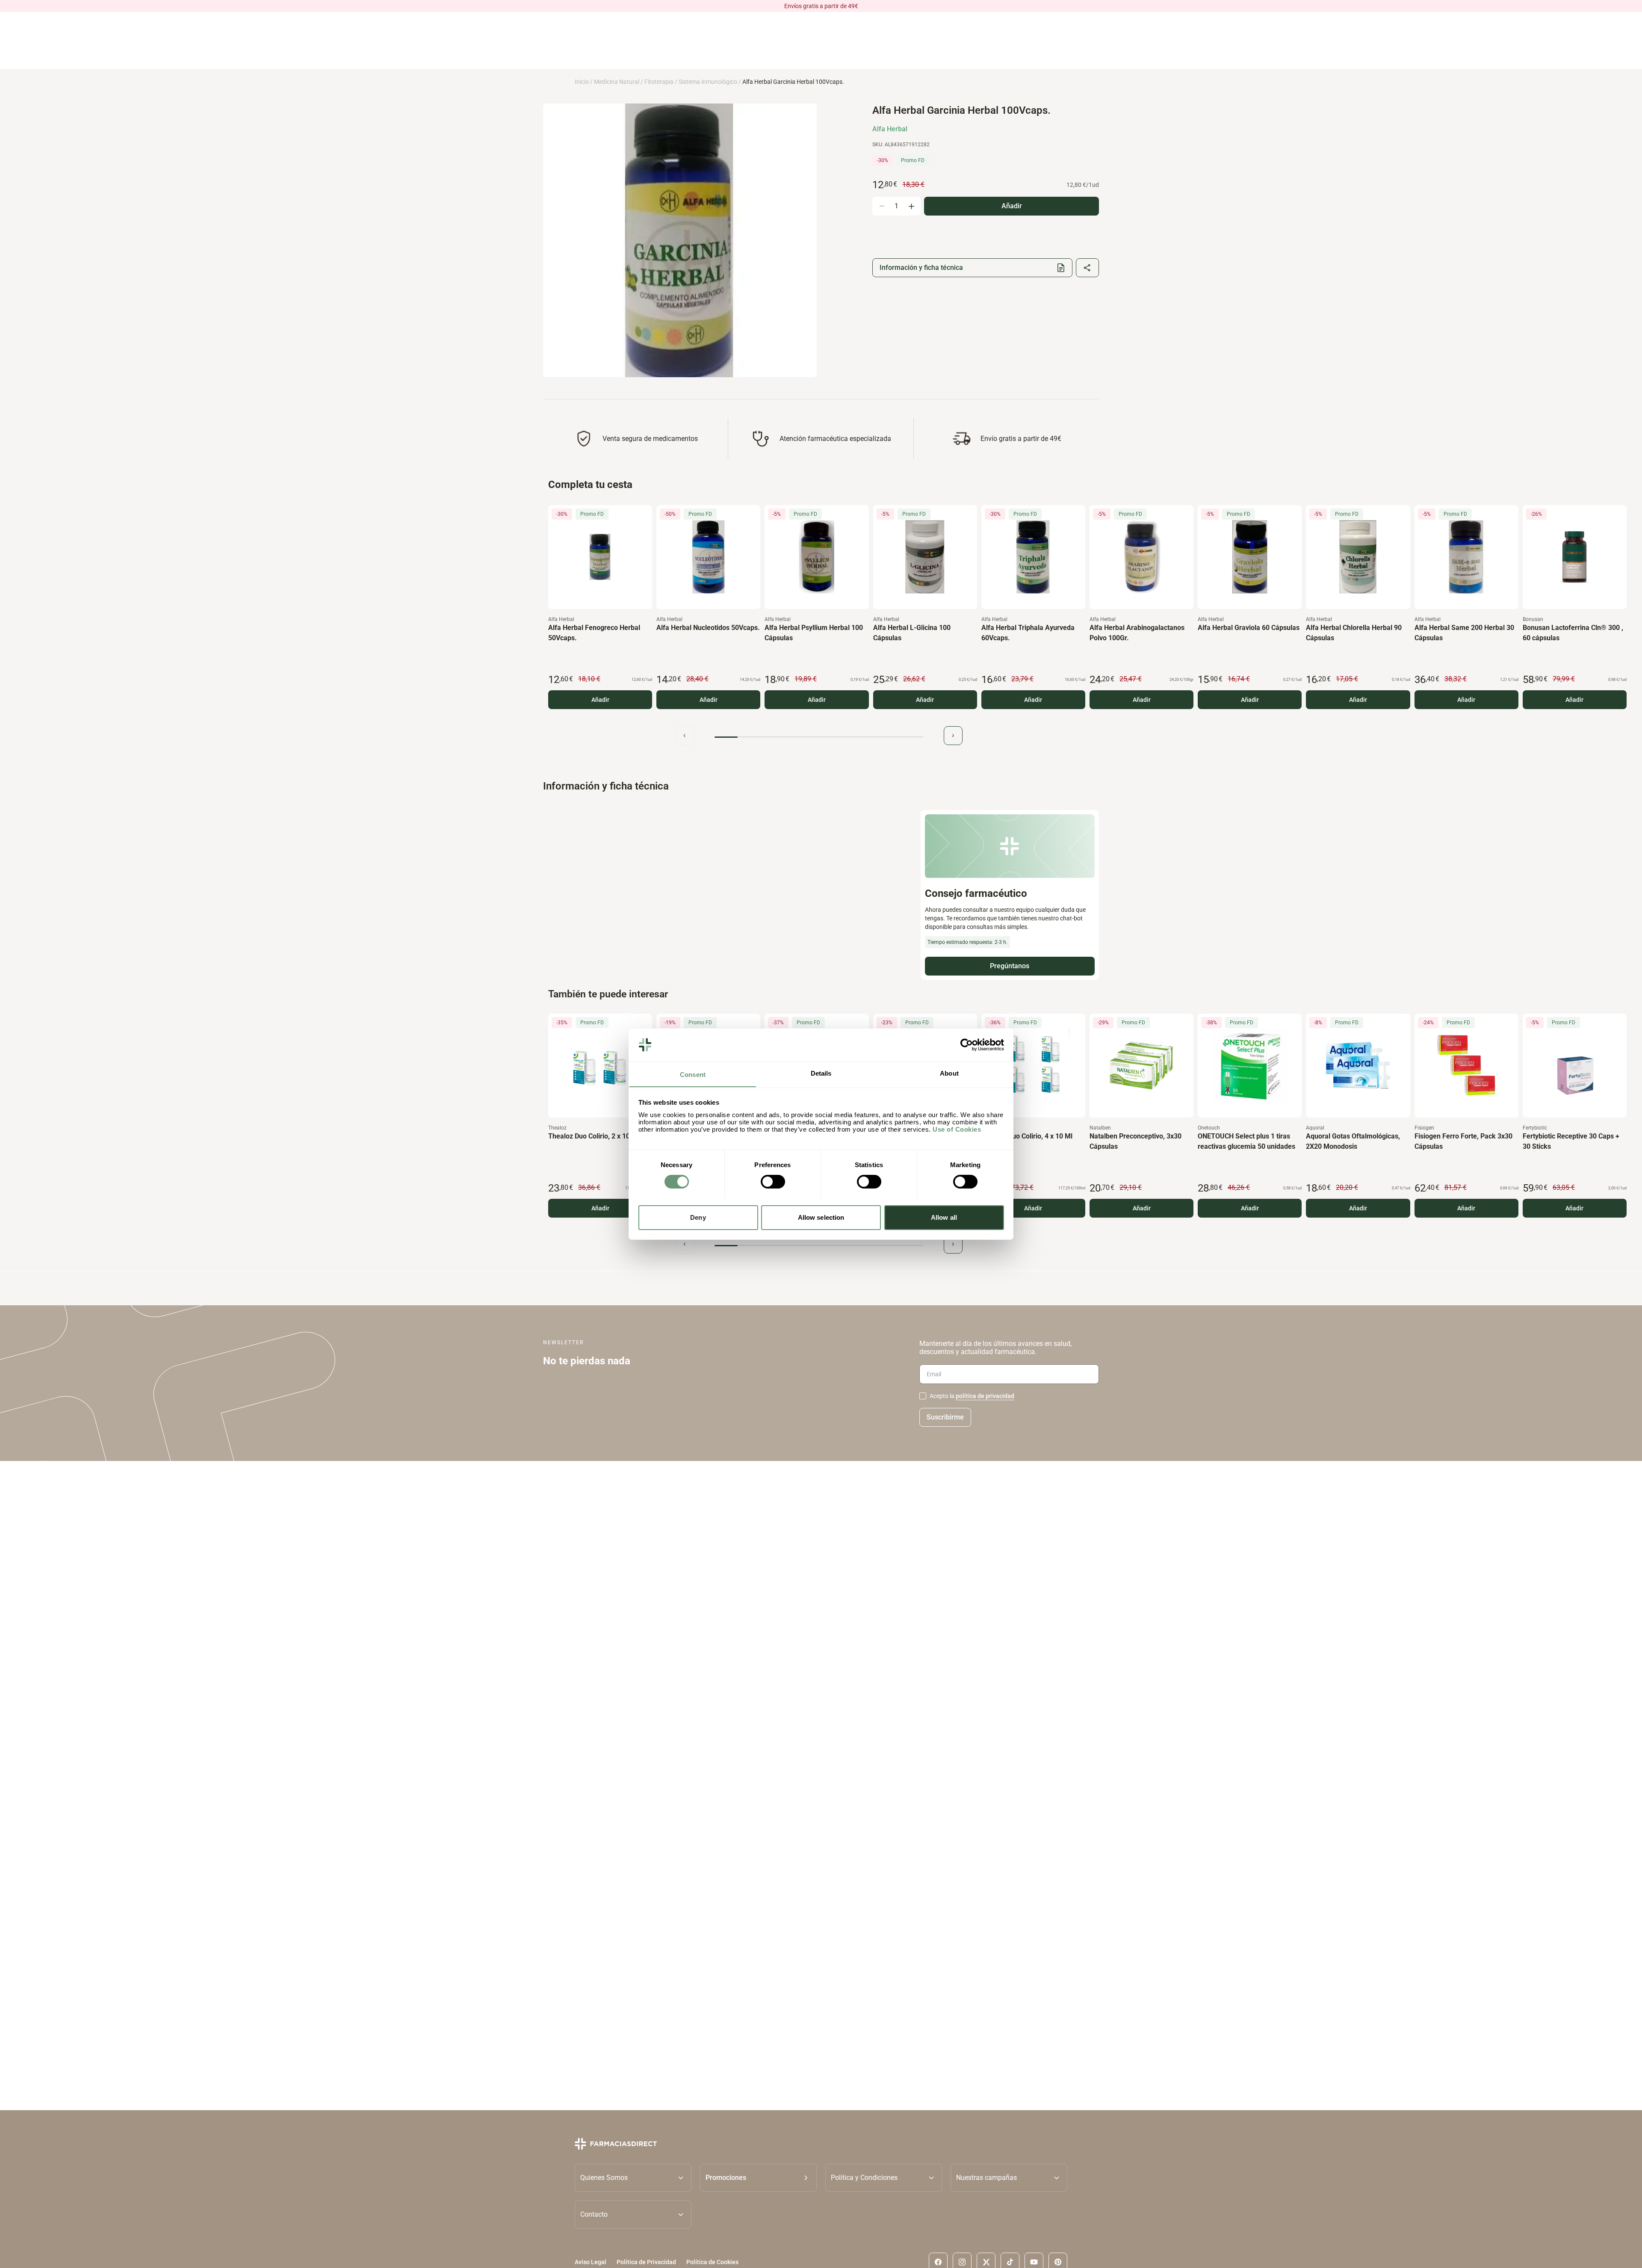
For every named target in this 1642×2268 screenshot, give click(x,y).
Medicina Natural (617, 82)
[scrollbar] (819, 737)
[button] (758, 2177)
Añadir (600, 700)
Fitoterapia (659, 82)
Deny (698, 1217)
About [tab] (949, 1073)
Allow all (944, 1217)
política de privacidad (985, 1396)
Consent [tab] (693, 1074)
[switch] (773, 1182)
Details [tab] (821, 1073)
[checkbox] (923, 1396)
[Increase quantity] (911, 206)
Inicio (582, 82)
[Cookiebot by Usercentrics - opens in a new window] (967, 1045)
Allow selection (821, 1217)
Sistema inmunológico (708, 82)
